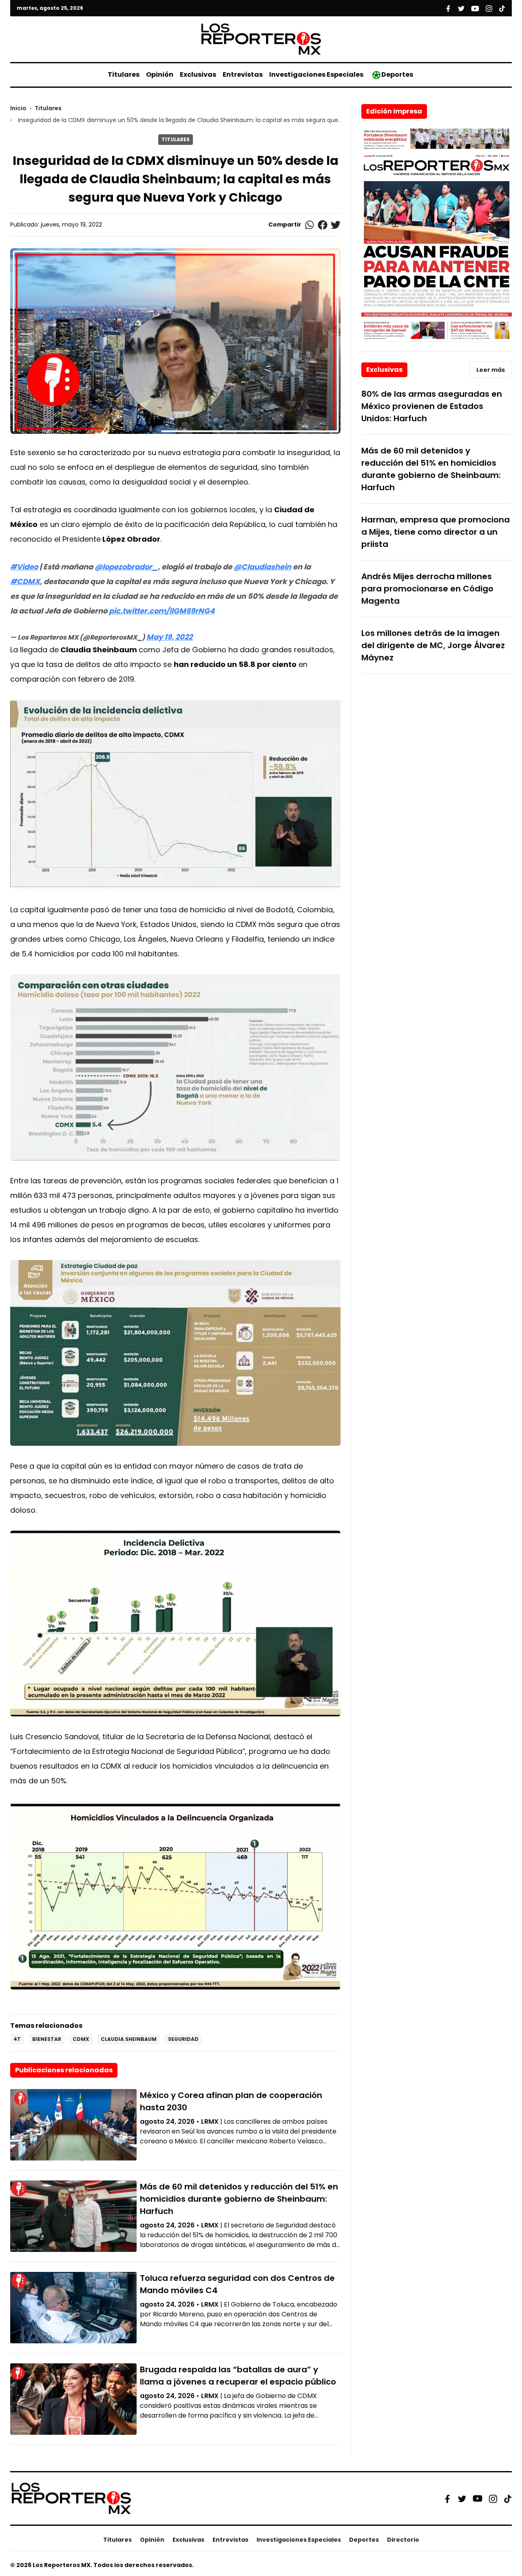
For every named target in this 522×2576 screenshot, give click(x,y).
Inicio (18, 108)
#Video (24, 567)
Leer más (491, 370)
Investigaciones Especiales (316, 74)
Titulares (124, 74)
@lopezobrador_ (126, 567)
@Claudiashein (262, 567)
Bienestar (47, 2039)
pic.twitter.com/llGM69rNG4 (162, 611)
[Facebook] (447, 2498)
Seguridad (183, 2039)
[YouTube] (478, 2499)
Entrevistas (243, 74)
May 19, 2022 (169, 637)
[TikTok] (508, 2498)
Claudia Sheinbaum (129, 2039)
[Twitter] (462, 2498)
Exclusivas (198, 74)
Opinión (160, 74)
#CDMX (25, 581)
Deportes (397, 74)
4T (17, 2039)
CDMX (81, 2039)
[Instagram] (493, 2498)
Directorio (403, 2540)
